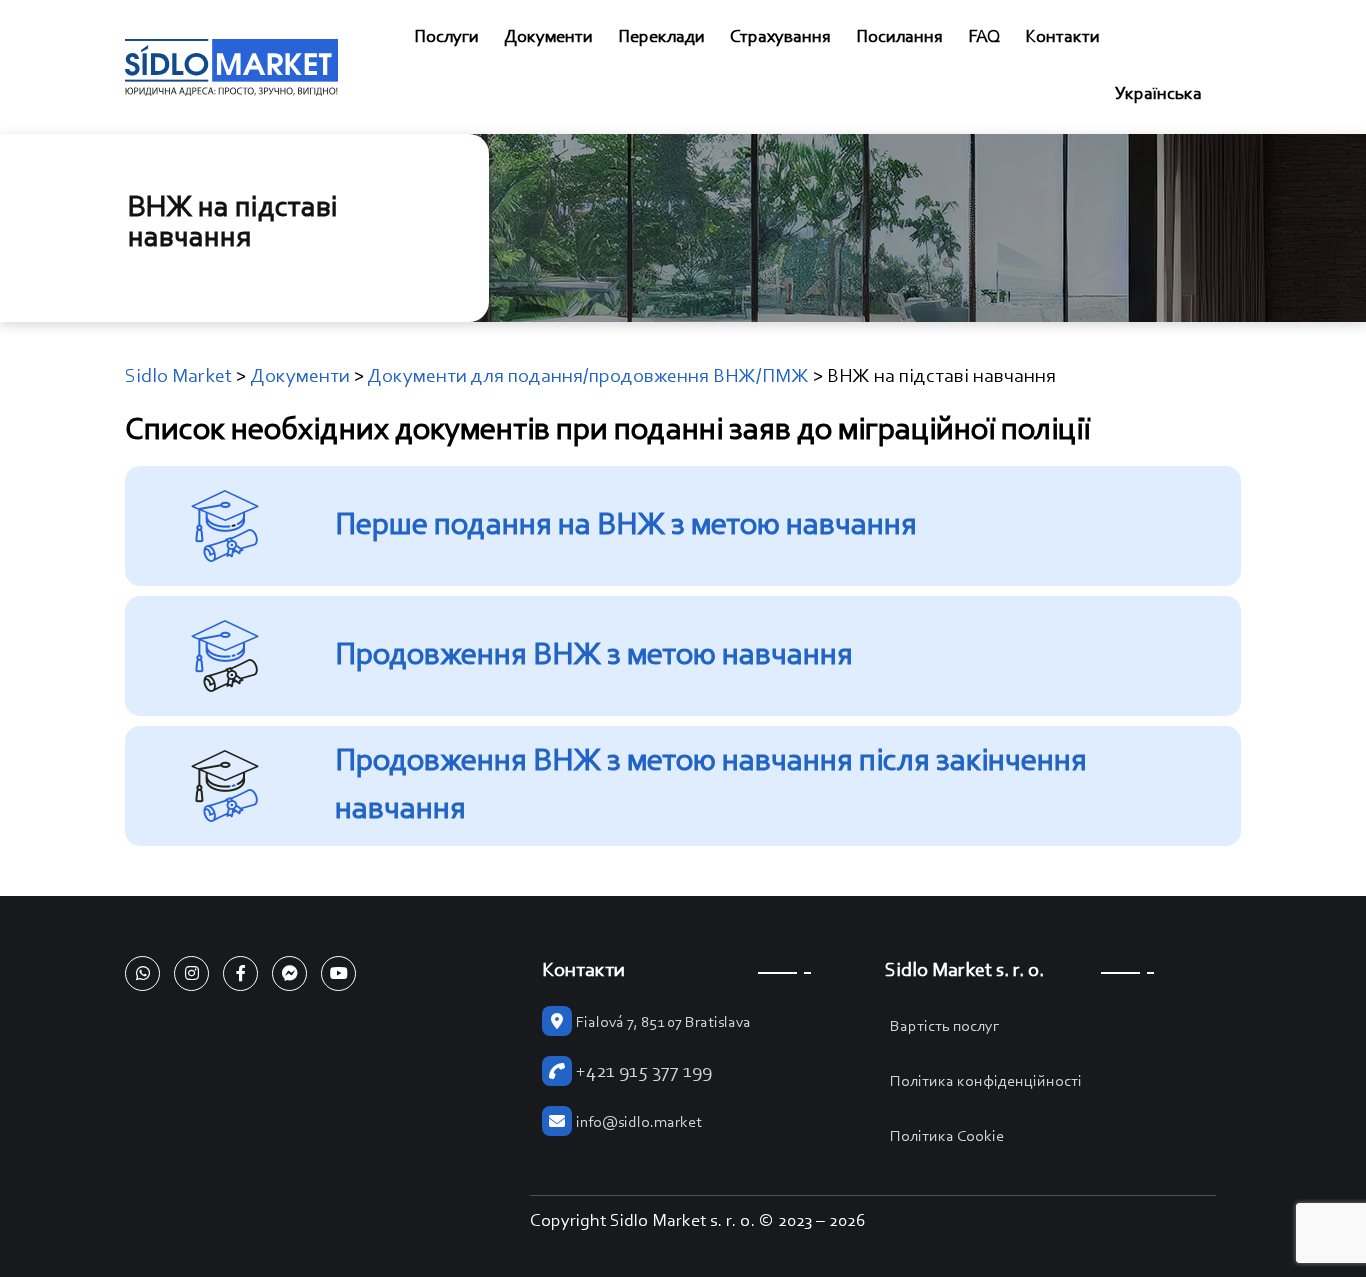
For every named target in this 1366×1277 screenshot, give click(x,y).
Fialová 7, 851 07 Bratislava (663, 1023)
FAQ (984, 38)
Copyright (568, 1222)
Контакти (1062, 38)
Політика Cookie (947, 1137)
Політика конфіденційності (986, 1082)
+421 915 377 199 (644, 1072)
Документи (548, 38)
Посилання (899, 38)
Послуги (446, 38)
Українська (1158, 95)
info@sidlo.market (639, 1123)
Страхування (780, 38)
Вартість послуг (945, 1027)
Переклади (661, 38)
